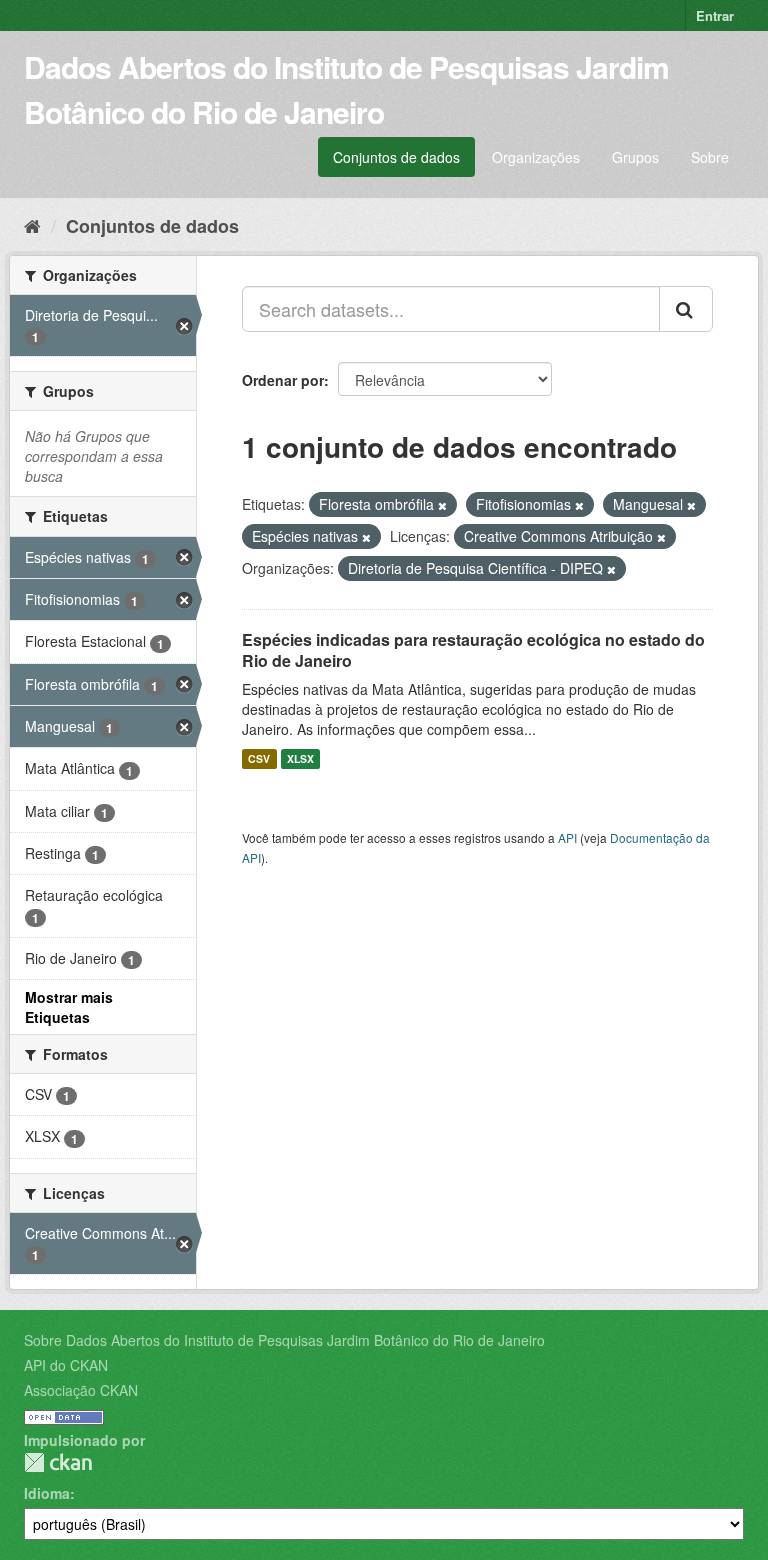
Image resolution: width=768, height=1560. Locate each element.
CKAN (58, 1462)
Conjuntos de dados (396, 157)
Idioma (47, 1493)
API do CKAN (66, 1365)
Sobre (710, 157)
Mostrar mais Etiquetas (69, 1007)
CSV (259, 758)
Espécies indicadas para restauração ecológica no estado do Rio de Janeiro (473, 650)
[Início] (32, 225)
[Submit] (686, 309)
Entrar (715, 15)
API (567, 837)
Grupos (635, 157)
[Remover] (442, 505)
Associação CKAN (81, 1390)
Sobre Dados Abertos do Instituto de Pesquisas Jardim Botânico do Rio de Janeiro (284, 1340)
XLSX (300, 758)
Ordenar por (283, 380)
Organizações (536, 157)
